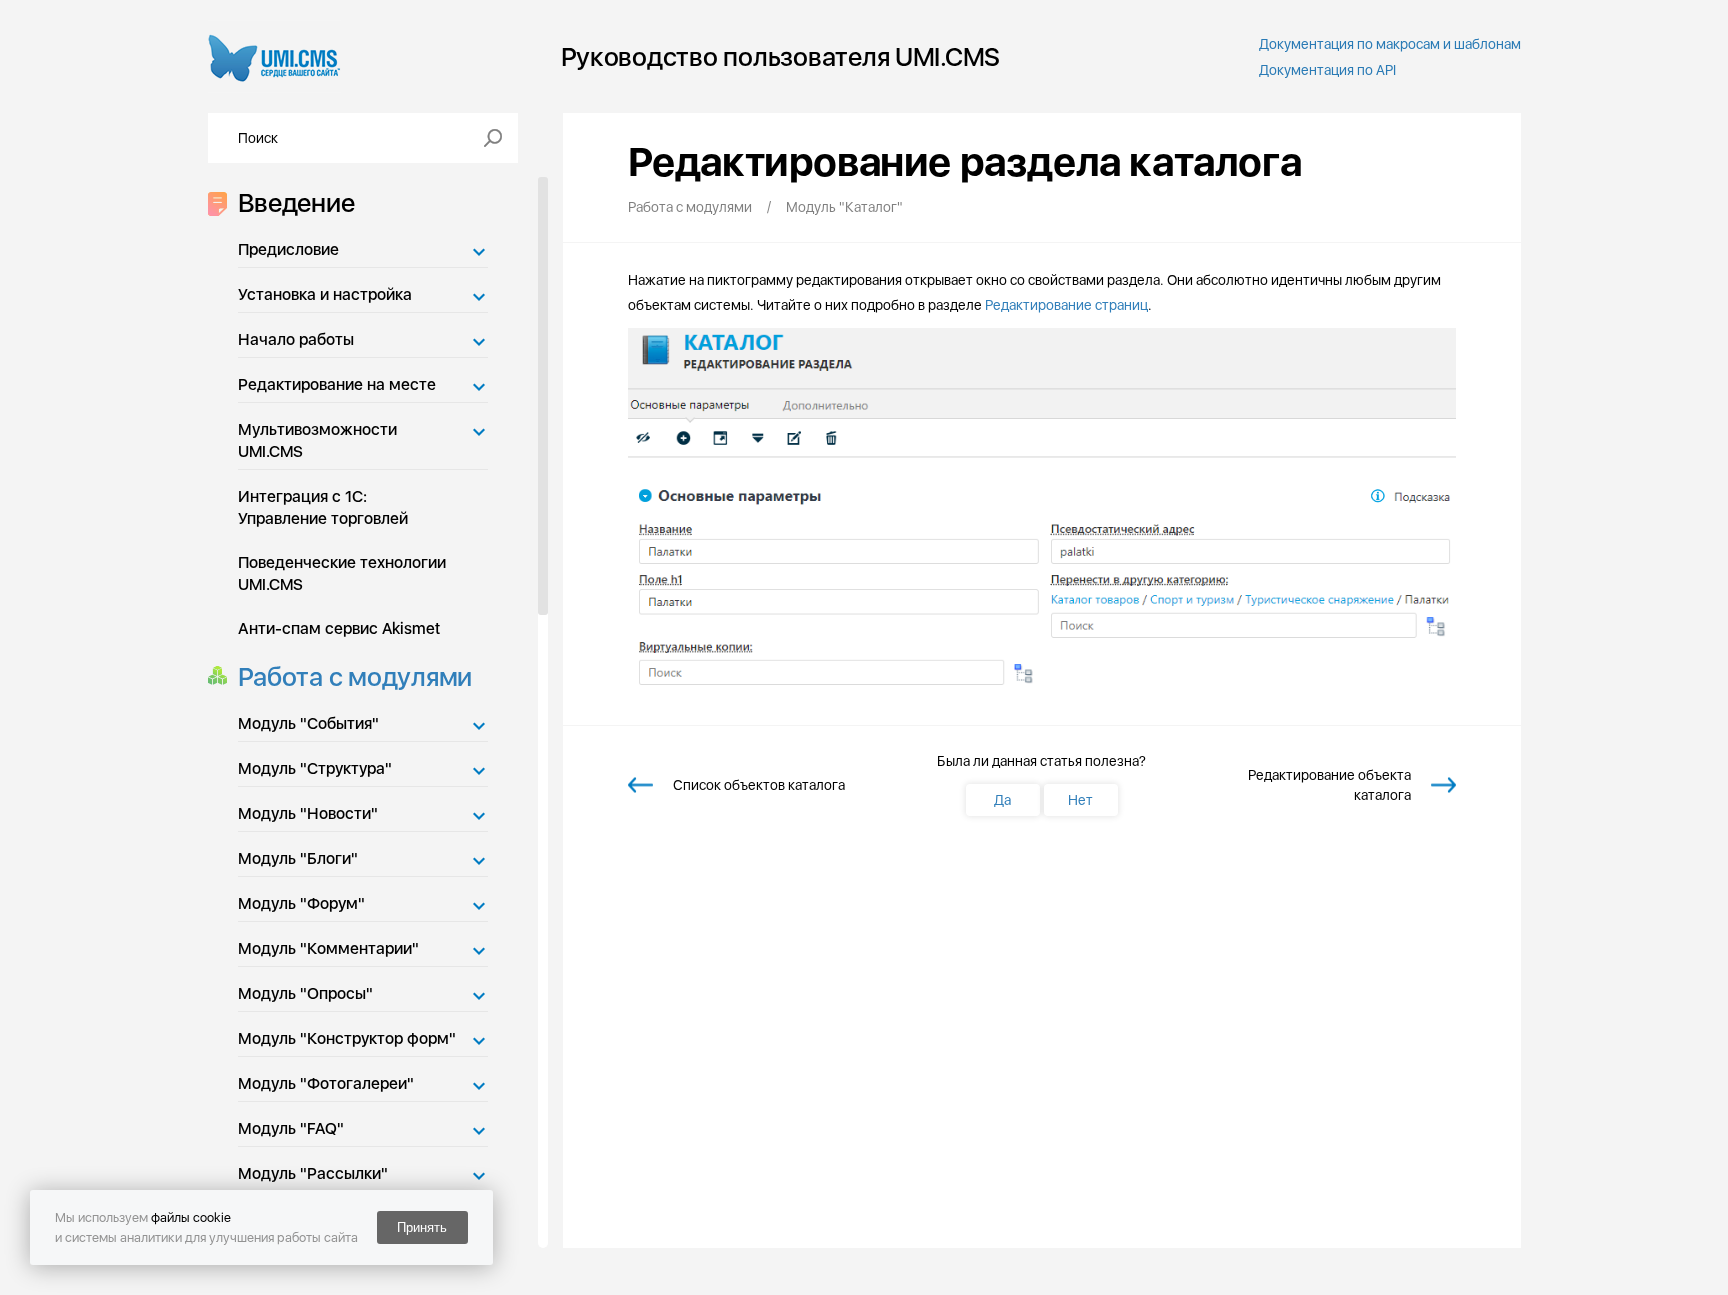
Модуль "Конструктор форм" (347, 1038)
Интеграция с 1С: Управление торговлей (323, 507)
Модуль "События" (308, 723)
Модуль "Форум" (301, 903)
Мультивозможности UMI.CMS (317, 440)
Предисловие (288, 249)
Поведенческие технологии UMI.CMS (342, 573)
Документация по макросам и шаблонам (1390, 44)
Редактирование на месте (337, 384)
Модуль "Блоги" (298, 858)
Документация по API (1327, 70)
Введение (296, 202)
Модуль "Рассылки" (313, 1173)
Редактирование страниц (1066, 305)
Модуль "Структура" (315, 768)
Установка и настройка (325, 294)
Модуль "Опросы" (305, 993)
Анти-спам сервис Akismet (339, 628)
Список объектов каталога (759, 785)
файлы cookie (191, 1217)
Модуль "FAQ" (291, 1128)
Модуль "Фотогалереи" (326, 1083)
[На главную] (274, 56)
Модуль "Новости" (308, 813)
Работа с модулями (355, 676)
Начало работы (296, 339)
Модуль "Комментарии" (328, 948)
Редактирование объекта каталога (1329, 785)
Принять (422, 1227)
